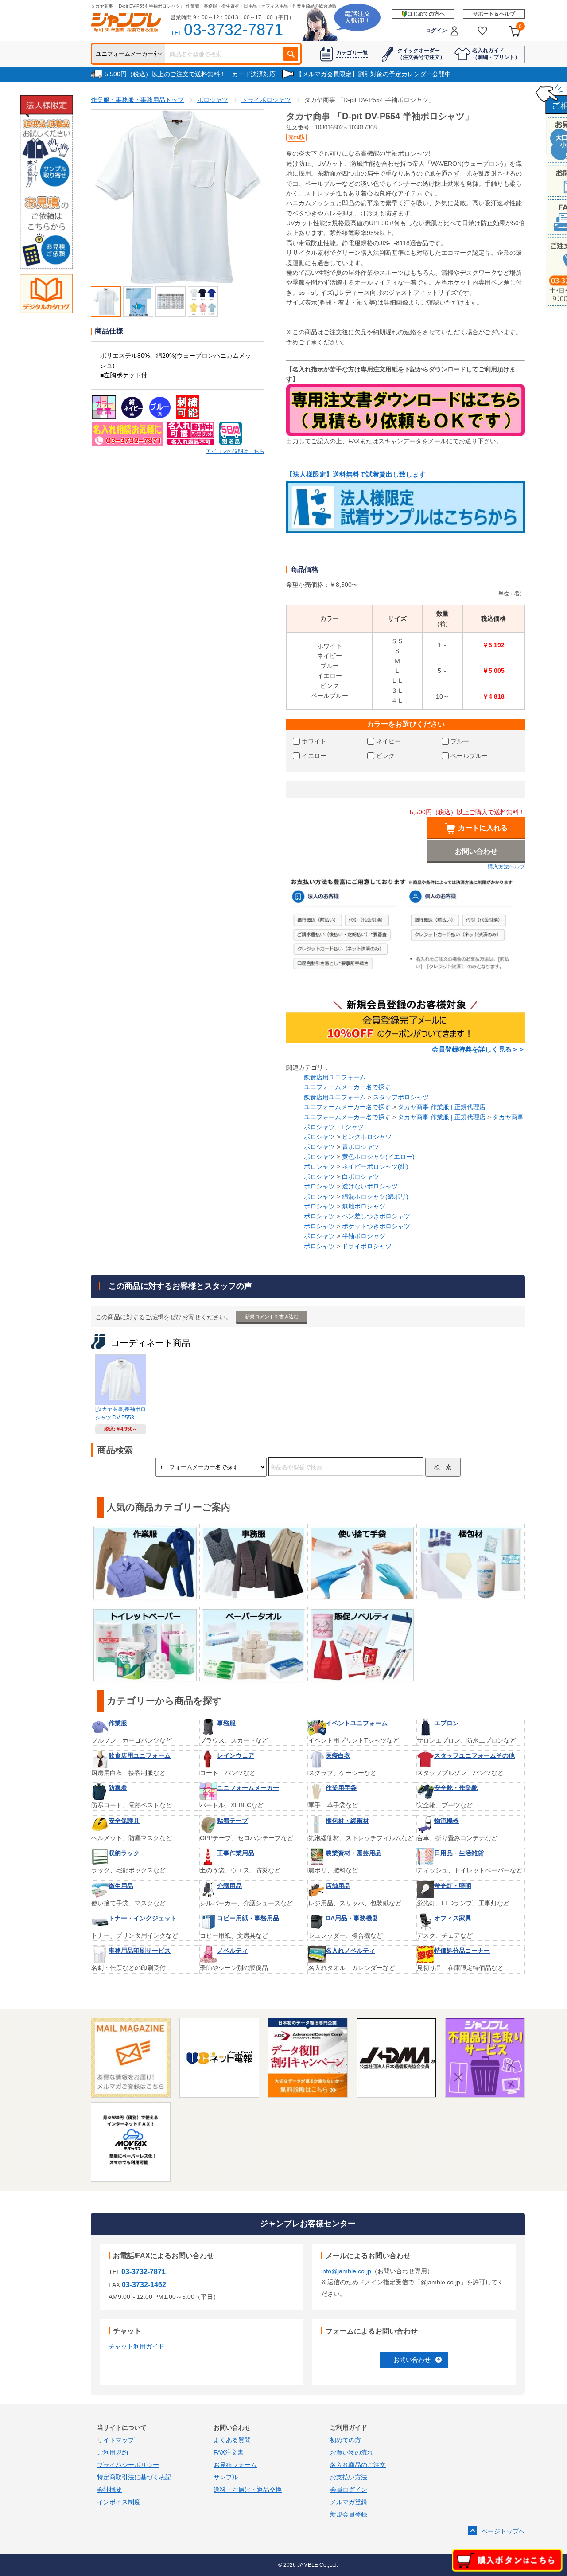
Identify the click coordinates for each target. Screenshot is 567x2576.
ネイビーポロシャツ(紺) (375, 1166)
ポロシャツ (319, 1137)
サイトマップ (116, 2440)
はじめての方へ (426, 14)
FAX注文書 (229, 2452)
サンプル (226, 2477)
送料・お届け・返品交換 (248, 2490)
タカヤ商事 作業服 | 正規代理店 (442, 1107)
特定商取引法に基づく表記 (134, 2477)
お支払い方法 (349, 2477)
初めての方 (346, 2440)
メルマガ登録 (349, 2502)
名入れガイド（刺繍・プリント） (496, 54)
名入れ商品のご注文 (358, 2465)
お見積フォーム (235, 2465)
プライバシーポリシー (128, 2465)
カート (520, 27)
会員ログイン (349, 2490)
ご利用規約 (113, 2452)
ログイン (436, 31)
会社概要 (109, 2490)
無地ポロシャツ (364, 1206)
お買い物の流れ (352, 2452)
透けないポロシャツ (370, 1186)
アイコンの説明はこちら (235, 451)
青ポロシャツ (361, 1147)
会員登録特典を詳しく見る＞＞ (478, 1049)
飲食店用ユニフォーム (335, 1077)
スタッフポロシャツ (401, 1097)
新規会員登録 (349, 2514)
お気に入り (483, 31)
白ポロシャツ (361, 1177)
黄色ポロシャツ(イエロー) (378, 1157)
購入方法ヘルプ (506, 867)
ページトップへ (503, 2531)
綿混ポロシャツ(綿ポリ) (375, 1196)
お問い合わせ (412, 2360)
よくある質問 (232, 2440)
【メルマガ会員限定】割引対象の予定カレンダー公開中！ (377, 74)
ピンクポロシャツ (367, 1137)
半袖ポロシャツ (364, 1236)
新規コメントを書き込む (272, 1317)
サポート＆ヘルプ (494, 14)
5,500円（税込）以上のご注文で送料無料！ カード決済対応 (190, 74)
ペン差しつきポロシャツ (376, 1216)
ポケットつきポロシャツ (376, 1226)
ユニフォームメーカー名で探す (347, 1087)
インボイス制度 (119, 2502)
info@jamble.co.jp (346, 2271)
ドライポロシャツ (367, 1246)
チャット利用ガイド (136, 2346)
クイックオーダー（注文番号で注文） (421, 54)
